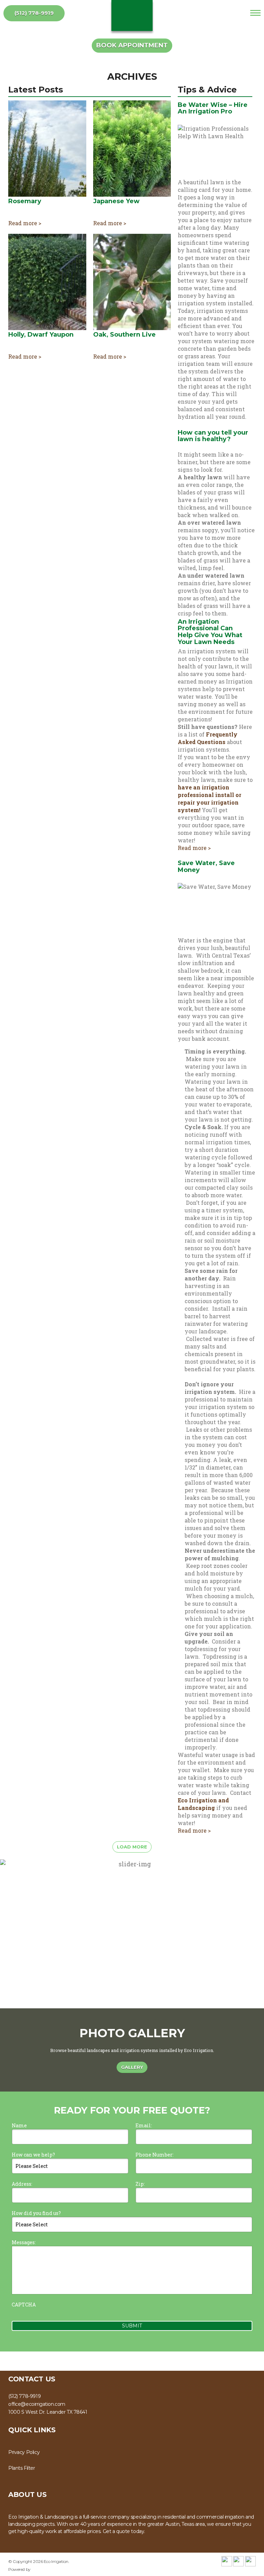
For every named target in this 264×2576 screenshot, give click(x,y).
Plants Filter (22, 2468)
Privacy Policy (24, 2452)
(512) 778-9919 (34, 13)
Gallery (132, 2067)
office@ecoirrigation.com (37, 2404)
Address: (22, 2184)
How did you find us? (36, 2213)
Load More (132, 1847)
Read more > (25, 223)
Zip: (140, 2184)
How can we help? (33, 2155)
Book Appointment (132, 45)
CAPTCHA (24, 2305)
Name (19, 2125)
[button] (256, 1934)
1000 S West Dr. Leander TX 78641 (48, 2412)
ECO (132, 15)
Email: (144, 2125)
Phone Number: (155, 2155)
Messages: (24, 2242)
